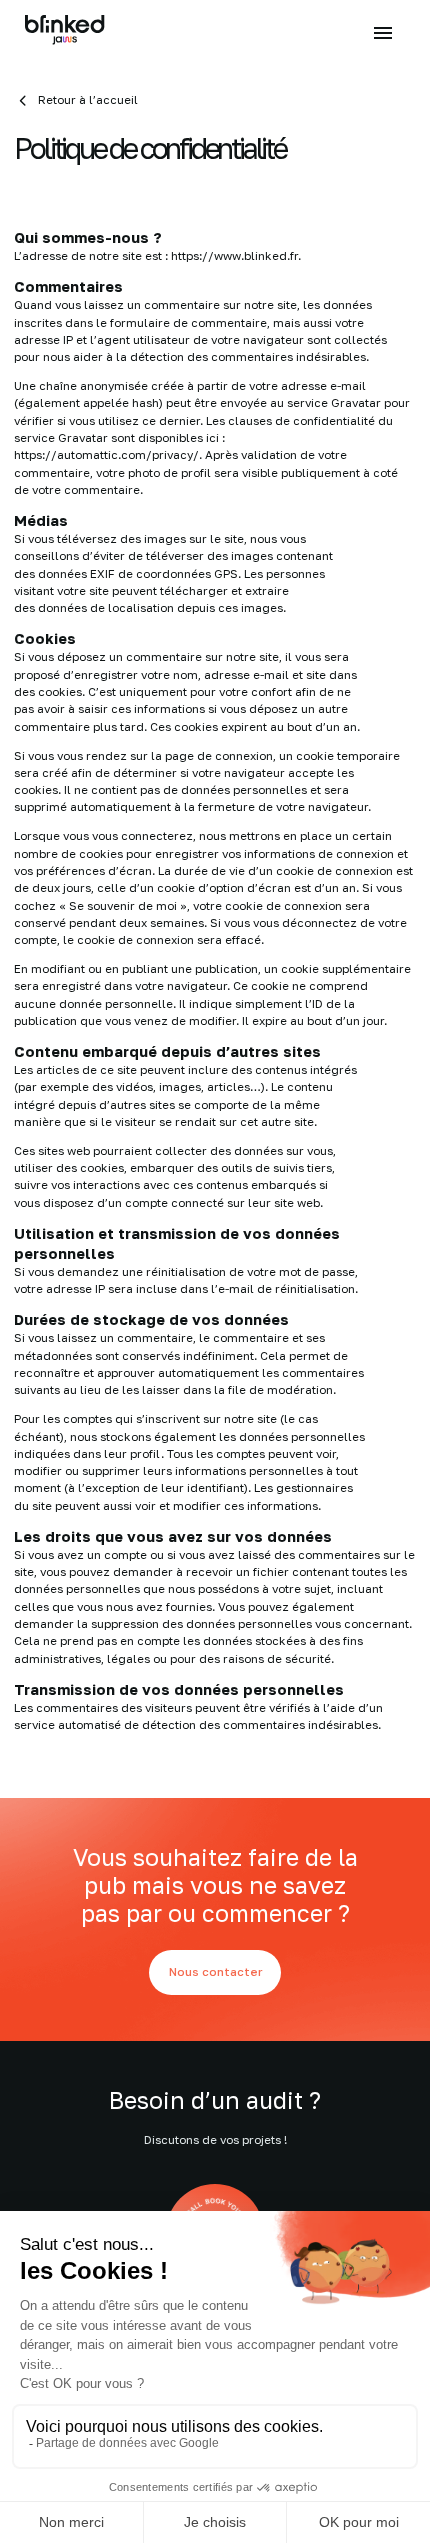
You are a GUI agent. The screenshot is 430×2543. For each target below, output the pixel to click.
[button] (383, 32)
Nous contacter (215, 1972)
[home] (65, 33)
